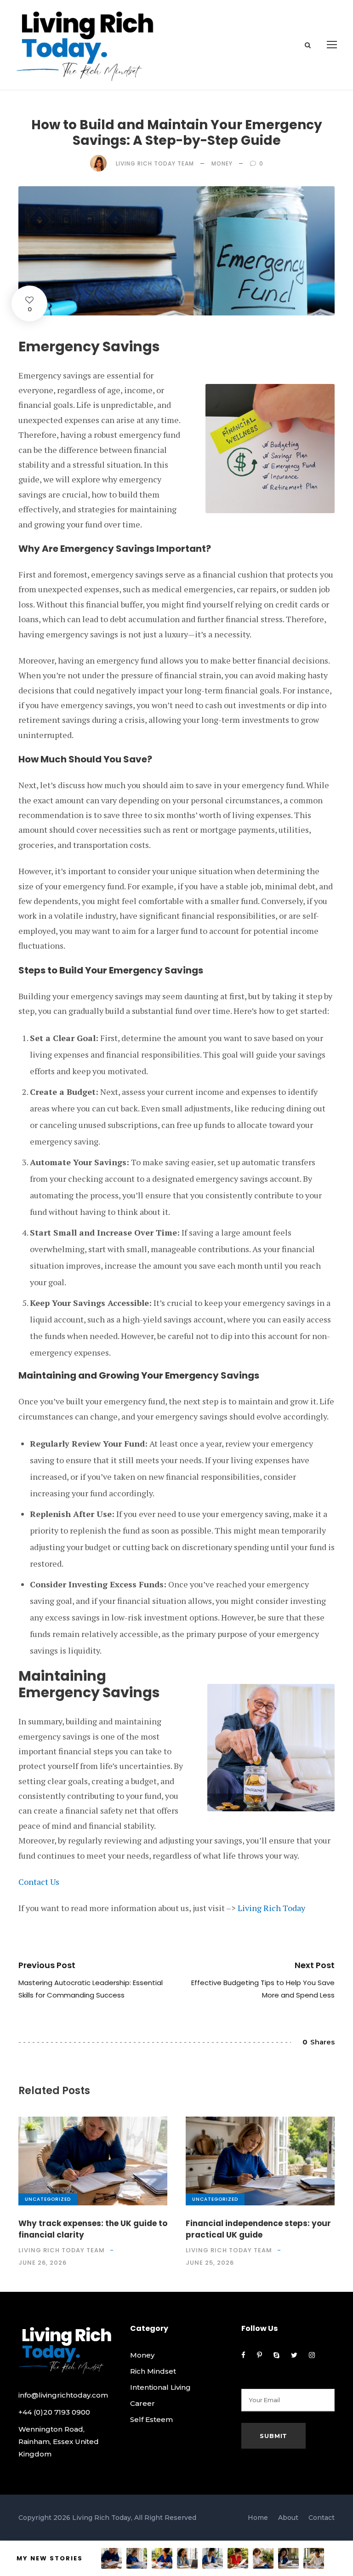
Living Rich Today (271, 1908)
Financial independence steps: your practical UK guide (258, 2229)
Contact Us (39, 1882)
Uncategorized (48, 2199)
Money (222, 163)
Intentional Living (160, 2387)
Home (258, 2518)
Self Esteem (151, 2419)
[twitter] (294, 2355)
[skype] (276, 2355)
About (288, 2518)
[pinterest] (259, 2355)
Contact (322, 2518)
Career (142, 2403)
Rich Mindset (153, 2371)
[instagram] (312, 2355)
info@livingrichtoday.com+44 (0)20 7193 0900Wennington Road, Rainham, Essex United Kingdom (63, 2424)
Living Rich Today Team (155, 163)
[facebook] (243, 2355)
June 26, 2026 (43, 2263)
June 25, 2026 (210, 2263)
